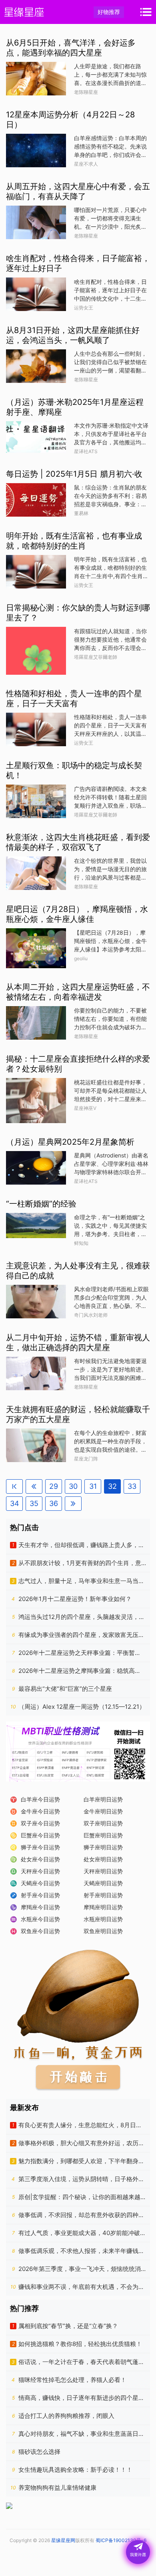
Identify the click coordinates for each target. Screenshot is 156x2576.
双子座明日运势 (103, 1823)
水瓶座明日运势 (103, 1919)
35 (34, 1503)
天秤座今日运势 (40, 1871)
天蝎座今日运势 (40, 1883)
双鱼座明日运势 (103, 1931)
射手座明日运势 (103, 1895)
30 (73, 1486)
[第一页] (14, 1486)
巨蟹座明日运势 (103, 1835)
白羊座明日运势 (103, 1799)
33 (132, 1486)
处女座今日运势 (40, 1859)
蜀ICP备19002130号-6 (121, 2540)
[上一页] (34, 1486)
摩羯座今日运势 (40, 1907)
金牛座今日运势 (40, 1811)
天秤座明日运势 (103, 1871)
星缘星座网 (63, 2540)
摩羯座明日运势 (103, 1907)
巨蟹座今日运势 (40, 1835)
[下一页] (73, 1504)
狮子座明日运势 (103, 1847)
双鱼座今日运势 (40, 1931)
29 (54, 1486)
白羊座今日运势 (40, 1799)
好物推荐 (109, 12)
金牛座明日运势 (103, 1811)
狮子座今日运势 (40, 1847)
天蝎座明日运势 (103, 1883)
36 (54, 1503)
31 (93, 1486)
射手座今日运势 (40, 1895)
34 (15, 1503)
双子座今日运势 (40, 1823)
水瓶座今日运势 (40, 1919)
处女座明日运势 (103, 1859)
